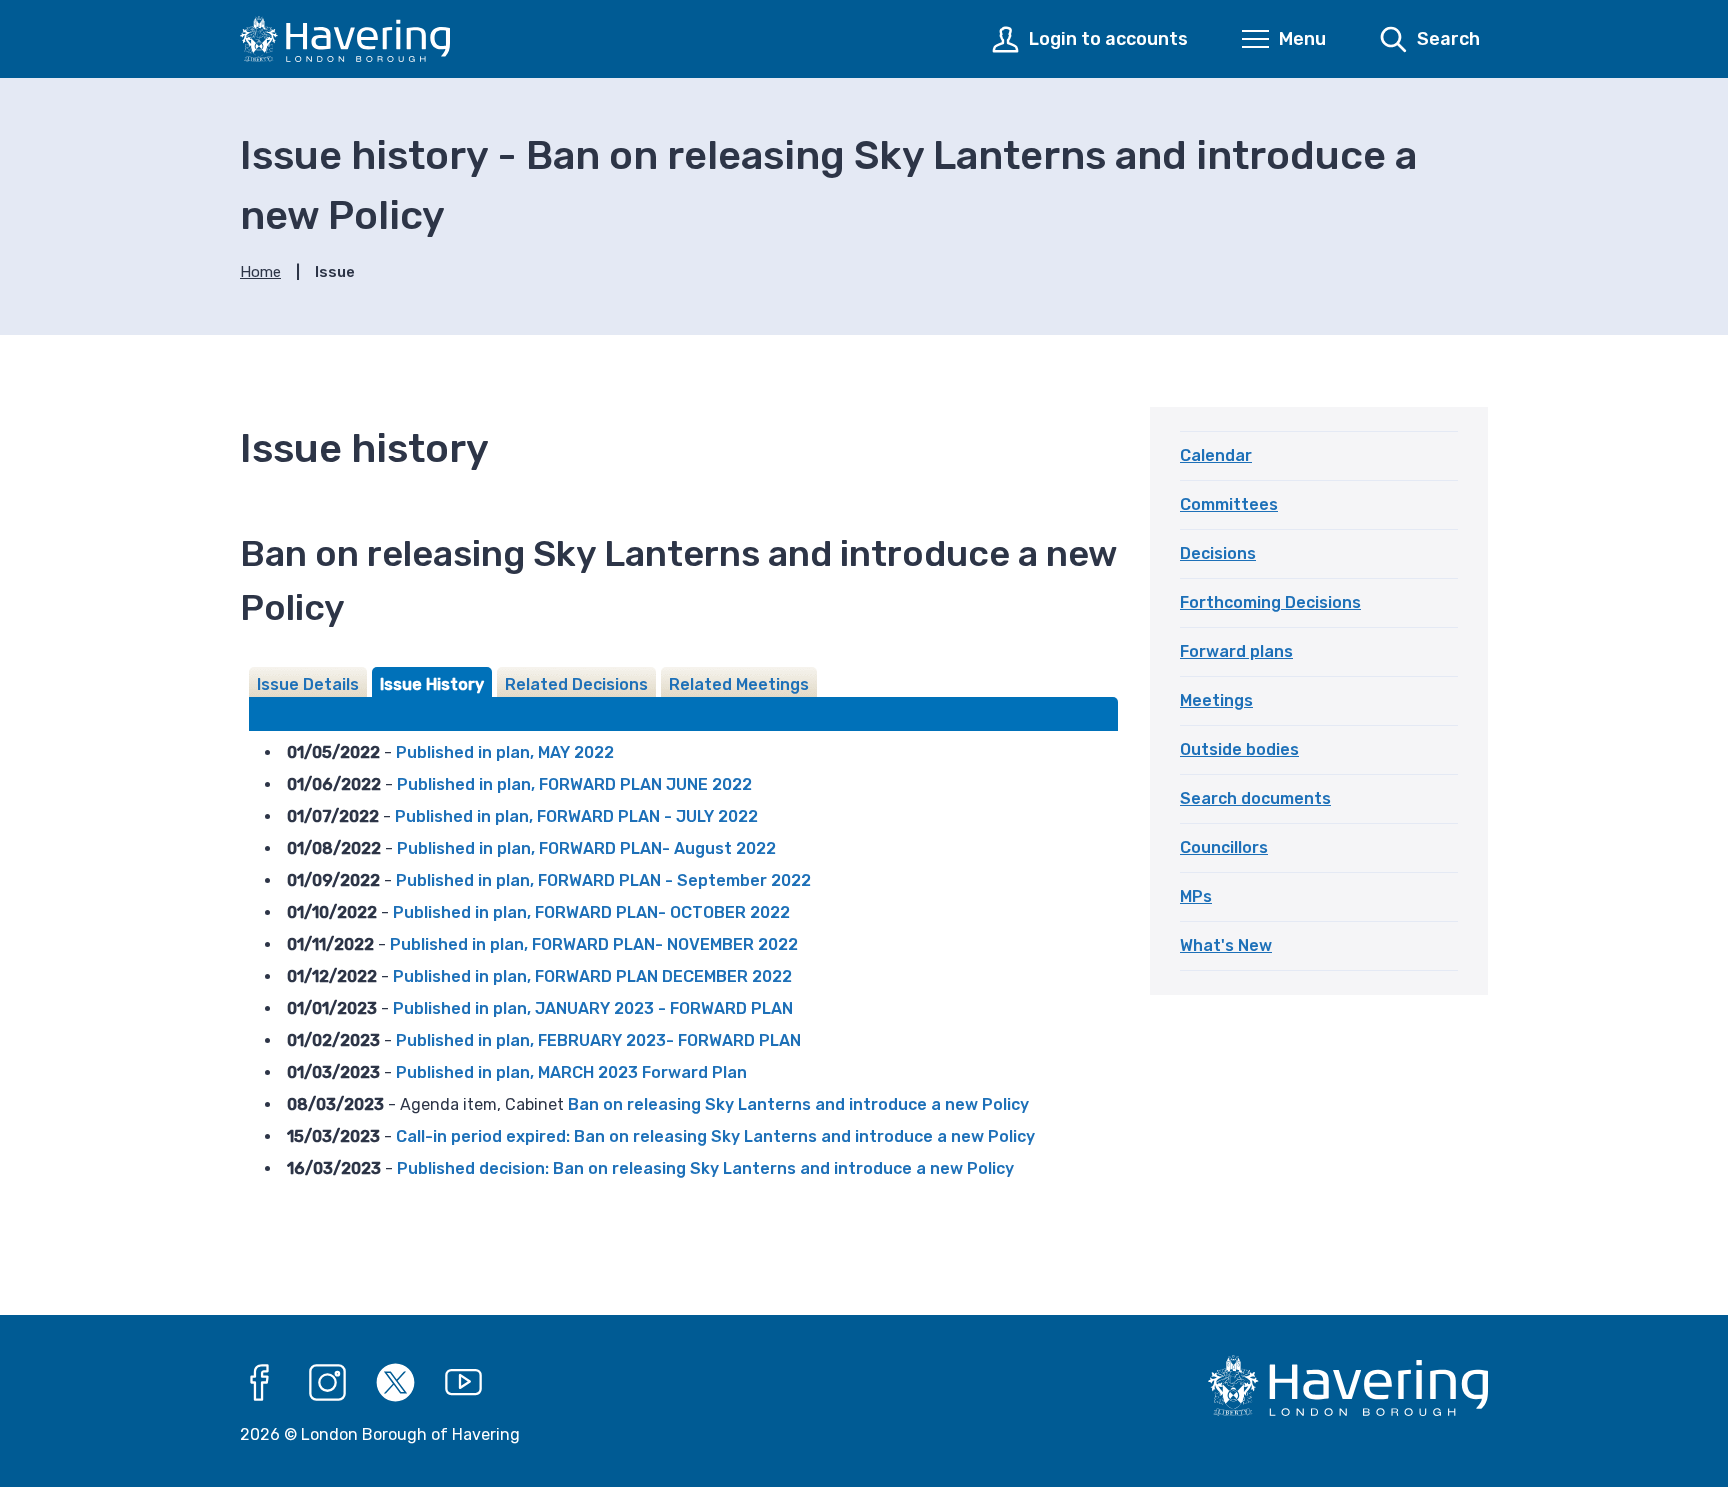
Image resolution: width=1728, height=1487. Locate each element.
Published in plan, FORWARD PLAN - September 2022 (603, 880)
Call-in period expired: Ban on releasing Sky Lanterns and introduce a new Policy (715, 1136)
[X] (396, 1383)
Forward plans (1236, 651)
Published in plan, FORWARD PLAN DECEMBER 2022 (592, 976)
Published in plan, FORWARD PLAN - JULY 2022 (576, 816)
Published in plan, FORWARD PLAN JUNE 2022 (574, 784)
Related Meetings (739, 684)
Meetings (1216, 700)
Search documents (1255, 798)
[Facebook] (260, 1383)
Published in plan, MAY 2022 (505, 752)
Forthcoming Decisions (1270, 602)
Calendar (1216, 455)
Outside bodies (1239, 749)
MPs (1196, 896)
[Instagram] (328, 1383)
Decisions (1218, 553)
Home (260, 272)
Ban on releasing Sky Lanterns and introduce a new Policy (798, 1104)
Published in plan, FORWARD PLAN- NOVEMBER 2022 (594, 944)
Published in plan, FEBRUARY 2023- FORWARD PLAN (598, 1040)
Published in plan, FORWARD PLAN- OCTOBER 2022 (591, 912)
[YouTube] (464, 1383)
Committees (1229, 504)
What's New (1226, 945)
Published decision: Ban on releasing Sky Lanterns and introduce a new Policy (705, 1168)
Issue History (432, 684)
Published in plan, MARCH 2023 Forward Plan (571, 1072)
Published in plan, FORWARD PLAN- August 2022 (586, 848)
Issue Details (308, 684)
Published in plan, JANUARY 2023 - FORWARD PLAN (593, 1008)
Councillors (1224, 847)
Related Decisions (576, 684)
